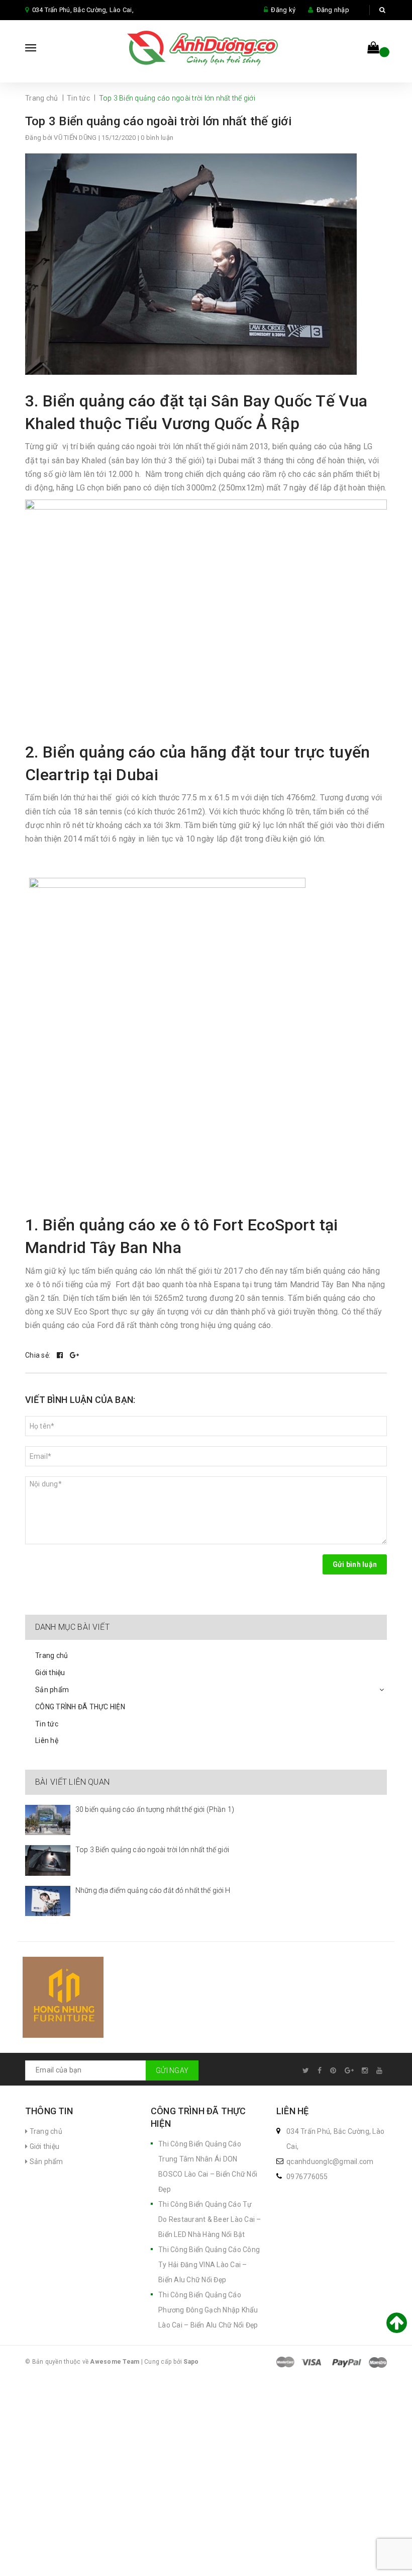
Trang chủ (51, 1655)
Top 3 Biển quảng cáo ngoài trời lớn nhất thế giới (158, 121)
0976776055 (307, 2177)
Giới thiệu (50, 1673)
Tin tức (47, 1724)
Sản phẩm (52, 1690)
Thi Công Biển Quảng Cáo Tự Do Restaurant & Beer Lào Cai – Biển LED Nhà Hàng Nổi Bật (210, 2219)
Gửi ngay (172, 2070)
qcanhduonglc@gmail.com (330, 2162)
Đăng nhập (333, 10)
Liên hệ (47, 1740)
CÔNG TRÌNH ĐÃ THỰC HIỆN (80, 1707)
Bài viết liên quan (72, 1782)
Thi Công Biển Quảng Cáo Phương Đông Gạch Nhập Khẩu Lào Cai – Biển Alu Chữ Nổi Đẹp (208, 2310)
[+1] (74, 1355)
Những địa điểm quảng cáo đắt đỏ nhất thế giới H (153, 1890)
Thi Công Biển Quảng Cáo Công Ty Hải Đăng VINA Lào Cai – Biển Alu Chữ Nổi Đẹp (209, 2265)
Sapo (191, 2362)
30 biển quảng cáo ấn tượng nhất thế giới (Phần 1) (155, 1809)
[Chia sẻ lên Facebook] (61, 1355)
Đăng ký (283, 10)
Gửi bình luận (355, 1564)
